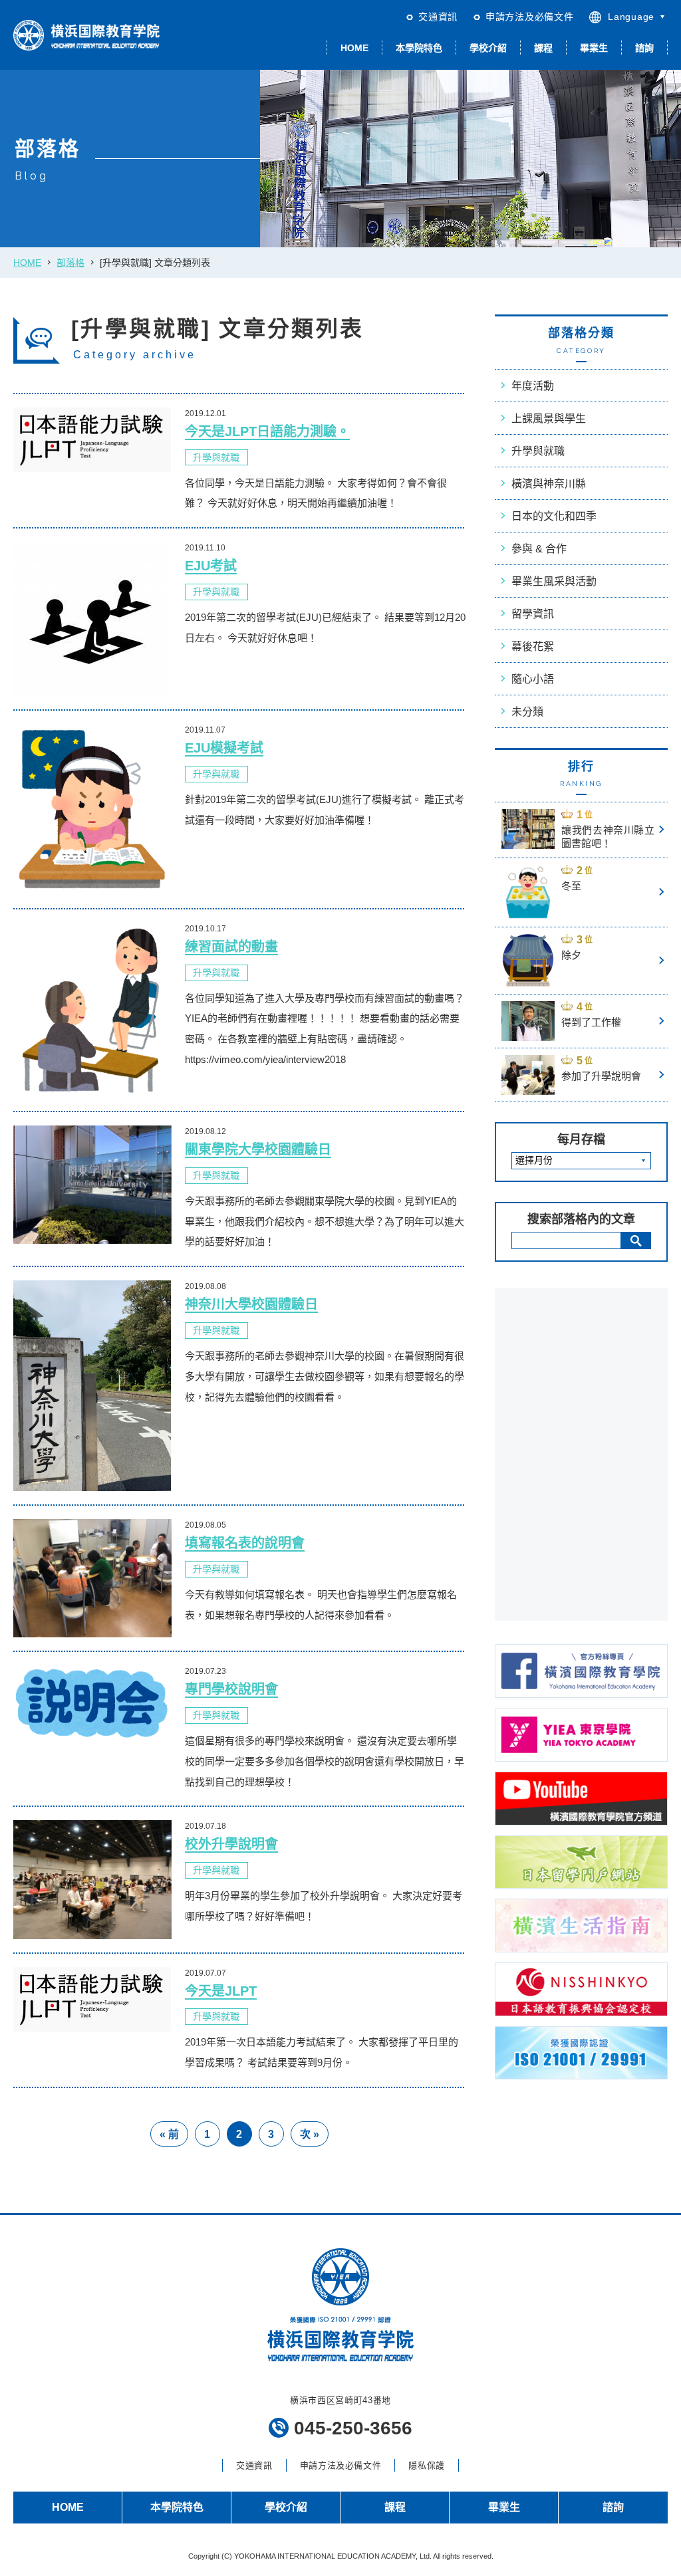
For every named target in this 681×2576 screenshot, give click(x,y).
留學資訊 (533, 614)
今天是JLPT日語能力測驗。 (267, 431)
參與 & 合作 (539, 549)
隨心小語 (533, 679)
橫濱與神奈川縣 (549, 484)
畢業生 (594, 48)
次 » (310, 2134)
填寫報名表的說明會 (245, 1543)
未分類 (527, 712)
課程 (543, 48)
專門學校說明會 (231, 1689)
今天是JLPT (221, 1991)
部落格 (70, 263)
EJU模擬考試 (224, 748)
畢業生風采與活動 (554, 581)
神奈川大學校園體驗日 (251, 1304)
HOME (354, 48)
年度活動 (533, 386)
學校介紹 (488, 48)
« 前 (169, 2134)
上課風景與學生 (549, 418)
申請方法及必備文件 (529, 17)
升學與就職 (216, 457)
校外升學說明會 (231, 1844)
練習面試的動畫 (231, 947)
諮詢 (644, 48)
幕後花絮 (533, 646)
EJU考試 (211, 566)
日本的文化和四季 (554, 516)
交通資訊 (438, 17)
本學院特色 (419, 48)
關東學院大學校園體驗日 (258, 1149)
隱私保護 (427, 2465)
